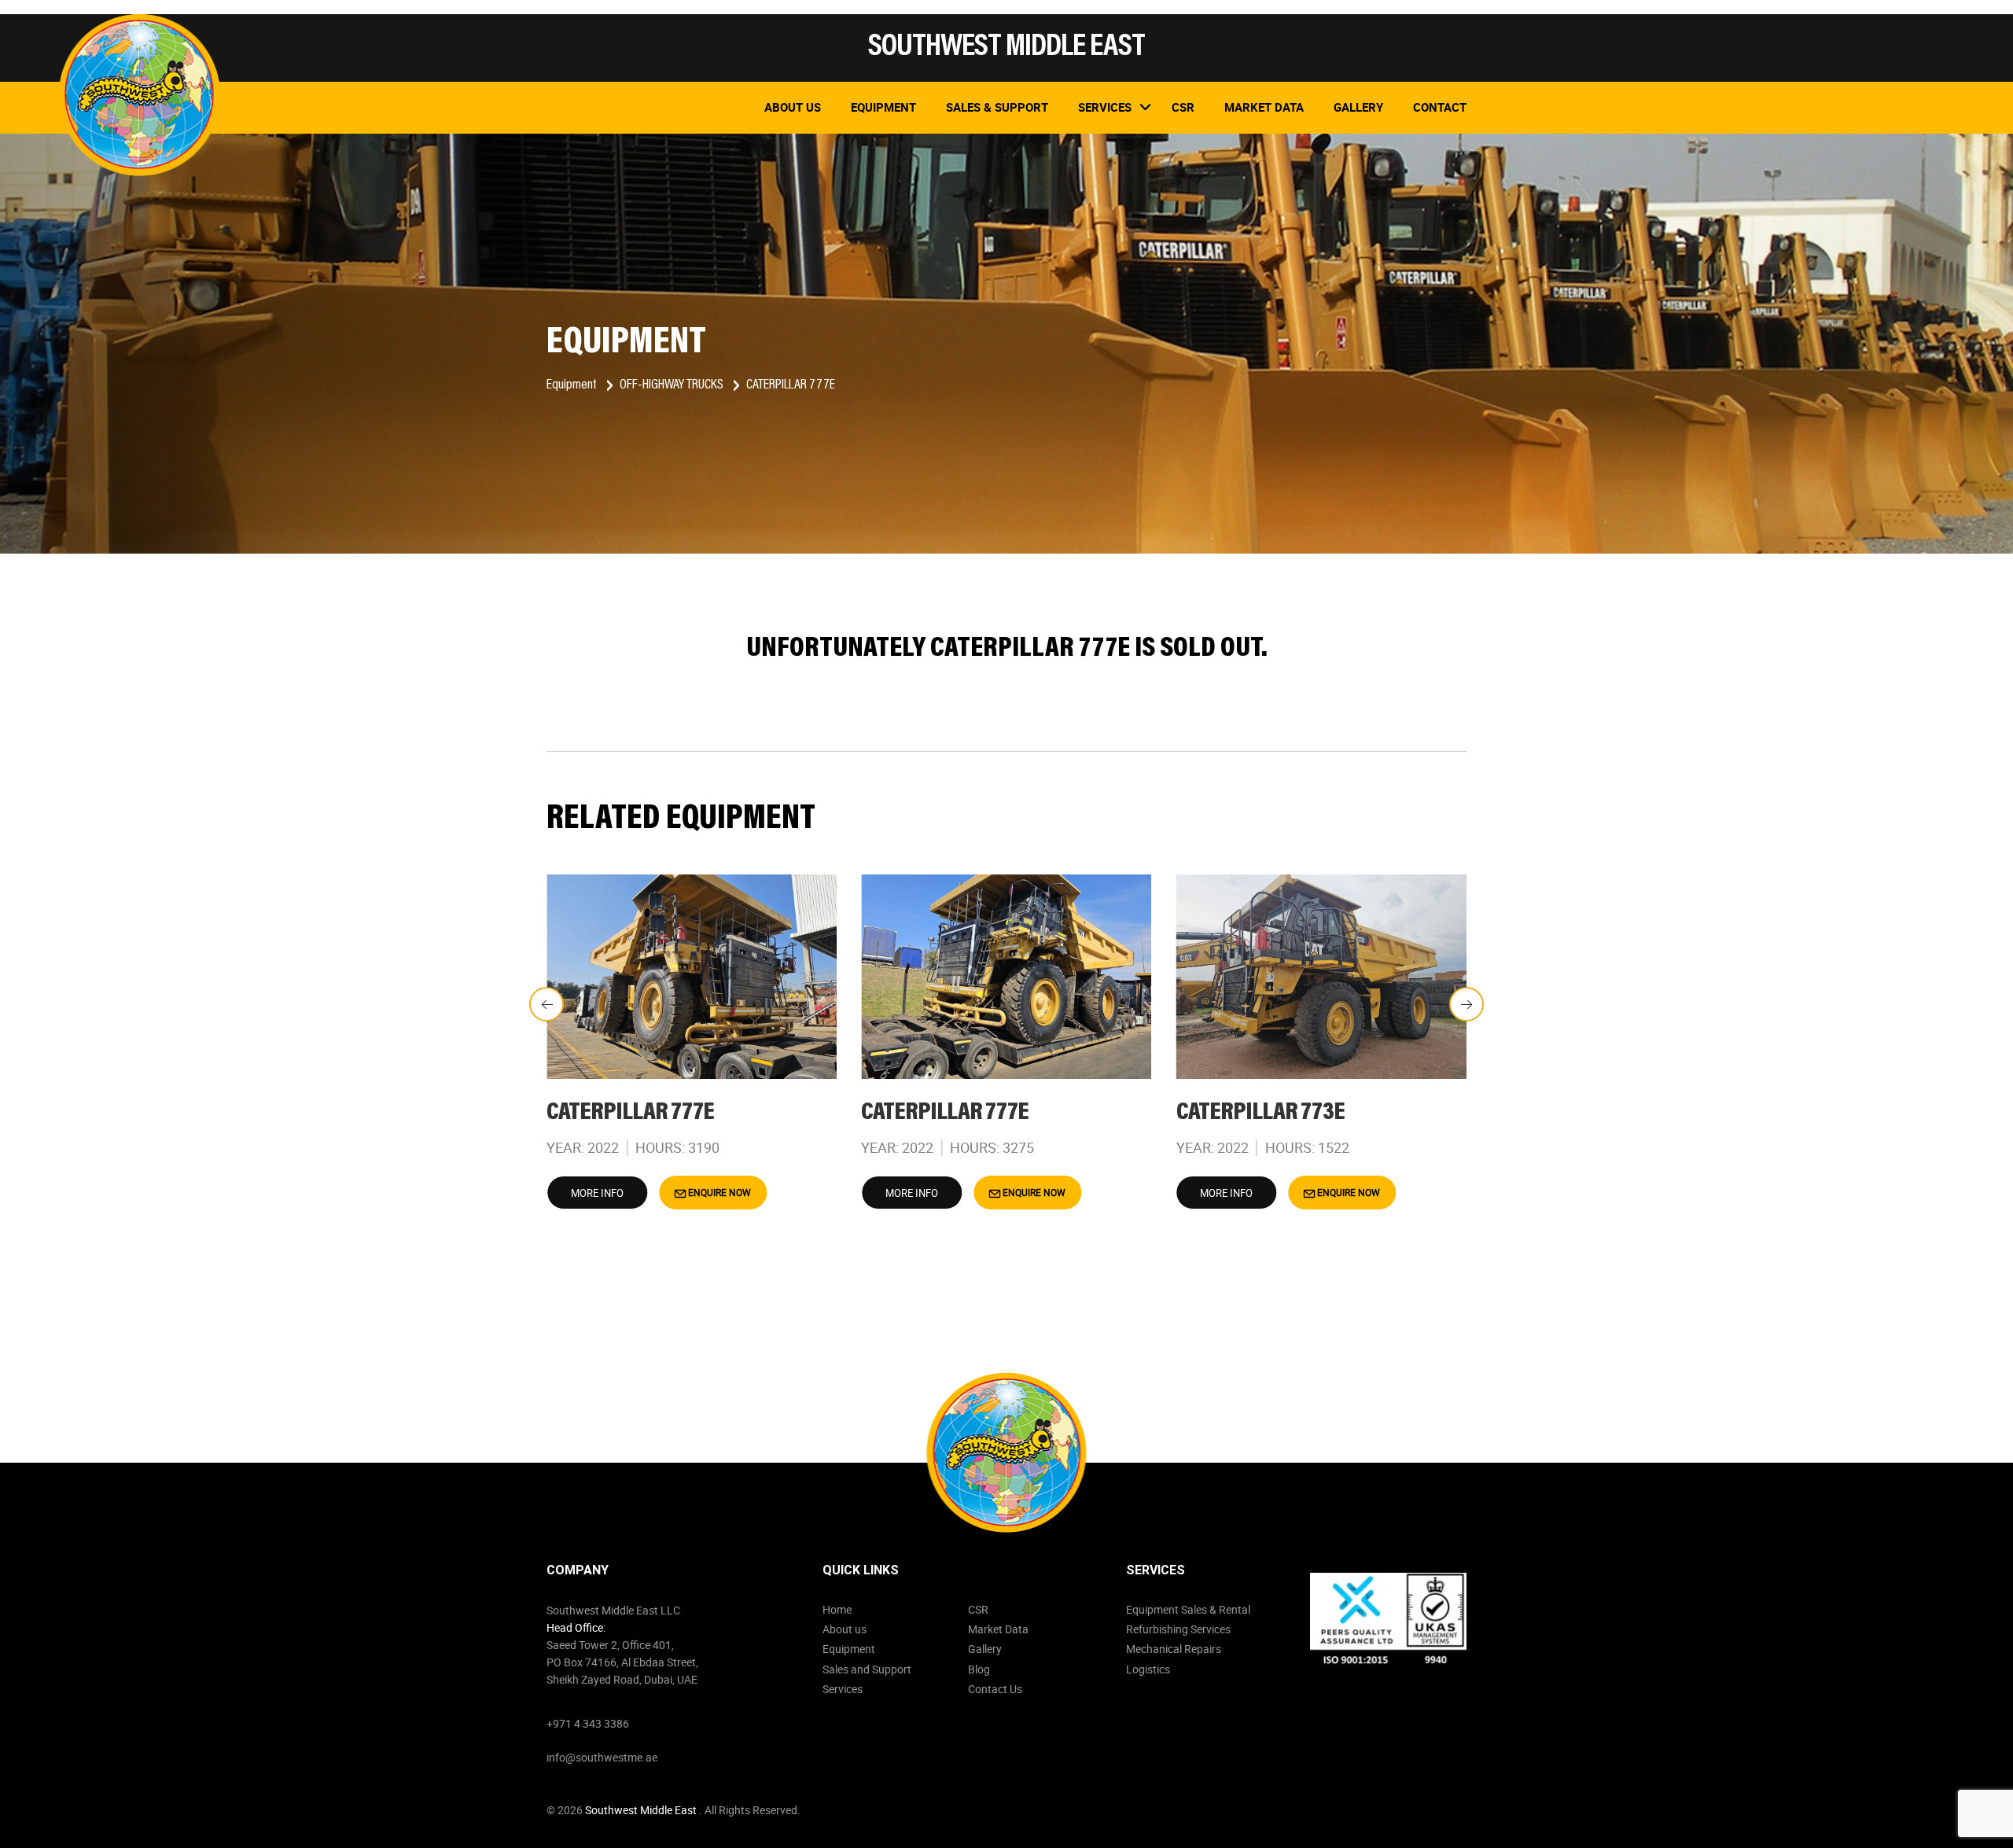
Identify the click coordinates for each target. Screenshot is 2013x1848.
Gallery (1358, 107)
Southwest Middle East (642, 1810)
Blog (979, 1669)
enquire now (718, 1192)
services (1105, 107)
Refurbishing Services (1178, 1629)
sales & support (997, 107)
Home (837, 1609)
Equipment (883, 107)
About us (845, 1629)
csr (1183, 107)
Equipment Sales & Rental (1188, 1609)
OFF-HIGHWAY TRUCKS (673, 385)
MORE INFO (597, 1193)
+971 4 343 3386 (588, 1723)
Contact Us (995, 1689)
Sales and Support (867, 1669)
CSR (978, 1609)
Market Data (998, 1629)
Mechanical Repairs (1174, 1649)
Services (843, 1689)
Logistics (1148, 1669)
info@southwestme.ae (602, 1757)
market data (1264, 107)
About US (793, 107)
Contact (1440, 107)
